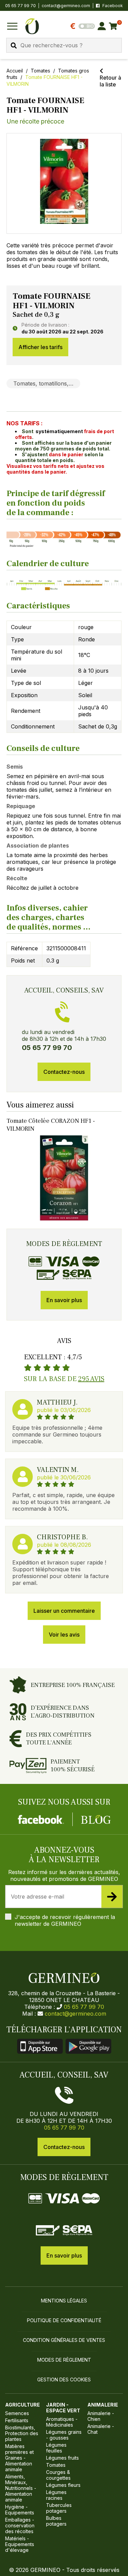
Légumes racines (56, 2495)
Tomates (40, 71)
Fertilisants (17, 2420)
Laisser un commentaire (64, 1611)
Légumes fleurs (63, 2485)
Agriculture (23, 2405)
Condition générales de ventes (64, 2340)
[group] (64, 183)
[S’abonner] (112, 1897)
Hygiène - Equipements (20, 2510)
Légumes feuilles (56, 2448)
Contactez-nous (64, 1072)
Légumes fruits (62, 2458)
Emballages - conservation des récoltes (20, 2525)
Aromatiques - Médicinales (62, 2422)
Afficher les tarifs (40, 347)
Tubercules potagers (59, 2508)
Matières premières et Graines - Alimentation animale (19, 2458)
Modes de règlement (64, 2360)
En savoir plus (64, 1300)
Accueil (15, 71)
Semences (17, 2413)
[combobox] (64, 45)
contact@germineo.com (66, 6)
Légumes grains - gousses (64, 2435)
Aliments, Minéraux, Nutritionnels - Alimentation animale (21, 2488)
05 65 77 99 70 (84, 2007)
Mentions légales (64, 2301)
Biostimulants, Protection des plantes (22, 2433)
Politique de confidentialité (64, 2320)
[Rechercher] (14, 45)
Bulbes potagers (56, 2521)
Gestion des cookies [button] (64, 2380)
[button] (64, 181)
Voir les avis (64, 1635)
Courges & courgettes (58, 2475)
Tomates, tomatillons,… (43, 383)
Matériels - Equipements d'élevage (20, 2544)
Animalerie (103, 2405)
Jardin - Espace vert (63, 2408)
